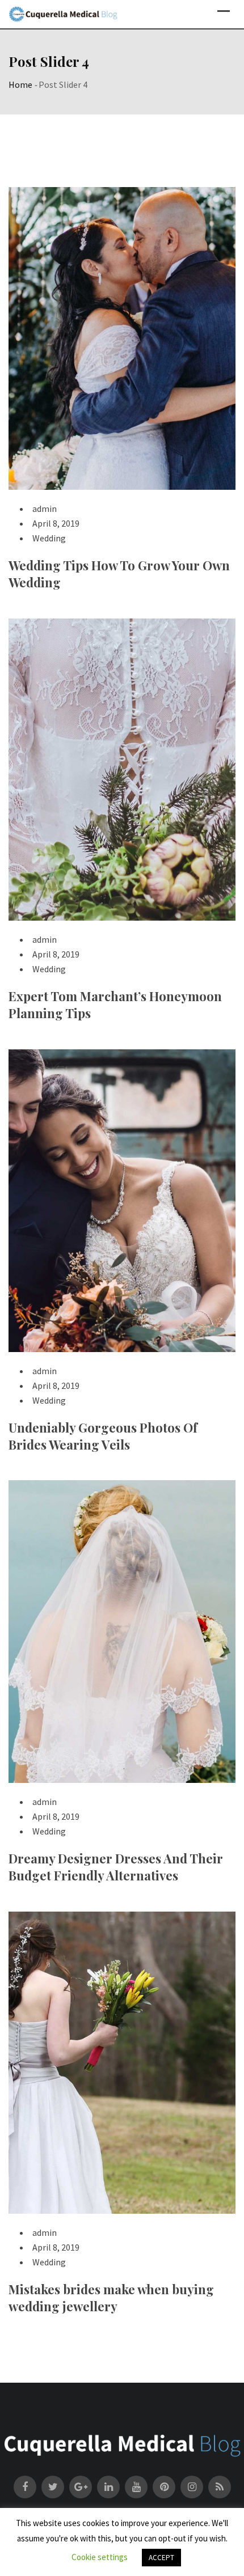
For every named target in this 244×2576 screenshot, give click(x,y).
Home (20, 84)
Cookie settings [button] (100, 2557)
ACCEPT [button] (161, 2558)
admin (45, 509)
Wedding (49, 538)
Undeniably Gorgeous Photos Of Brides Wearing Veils (103, 1436)
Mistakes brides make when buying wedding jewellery (111, 2298)
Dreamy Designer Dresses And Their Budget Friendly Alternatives (116, 1867)
